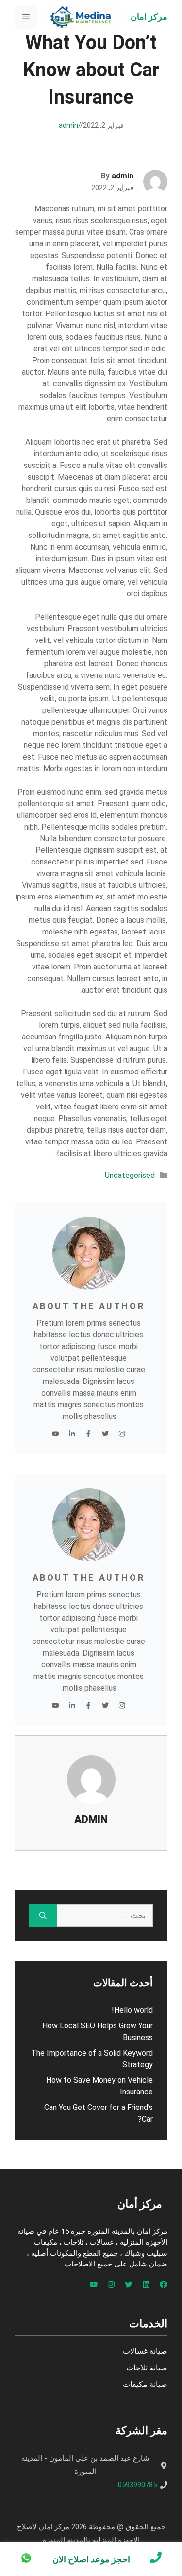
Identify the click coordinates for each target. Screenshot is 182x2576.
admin (68, 125)
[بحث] (43, 1916)
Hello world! (132, 2010)
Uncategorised (130, 1175)
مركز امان (149, 17)
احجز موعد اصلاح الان (91, 2559)
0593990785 (137, 2485)
